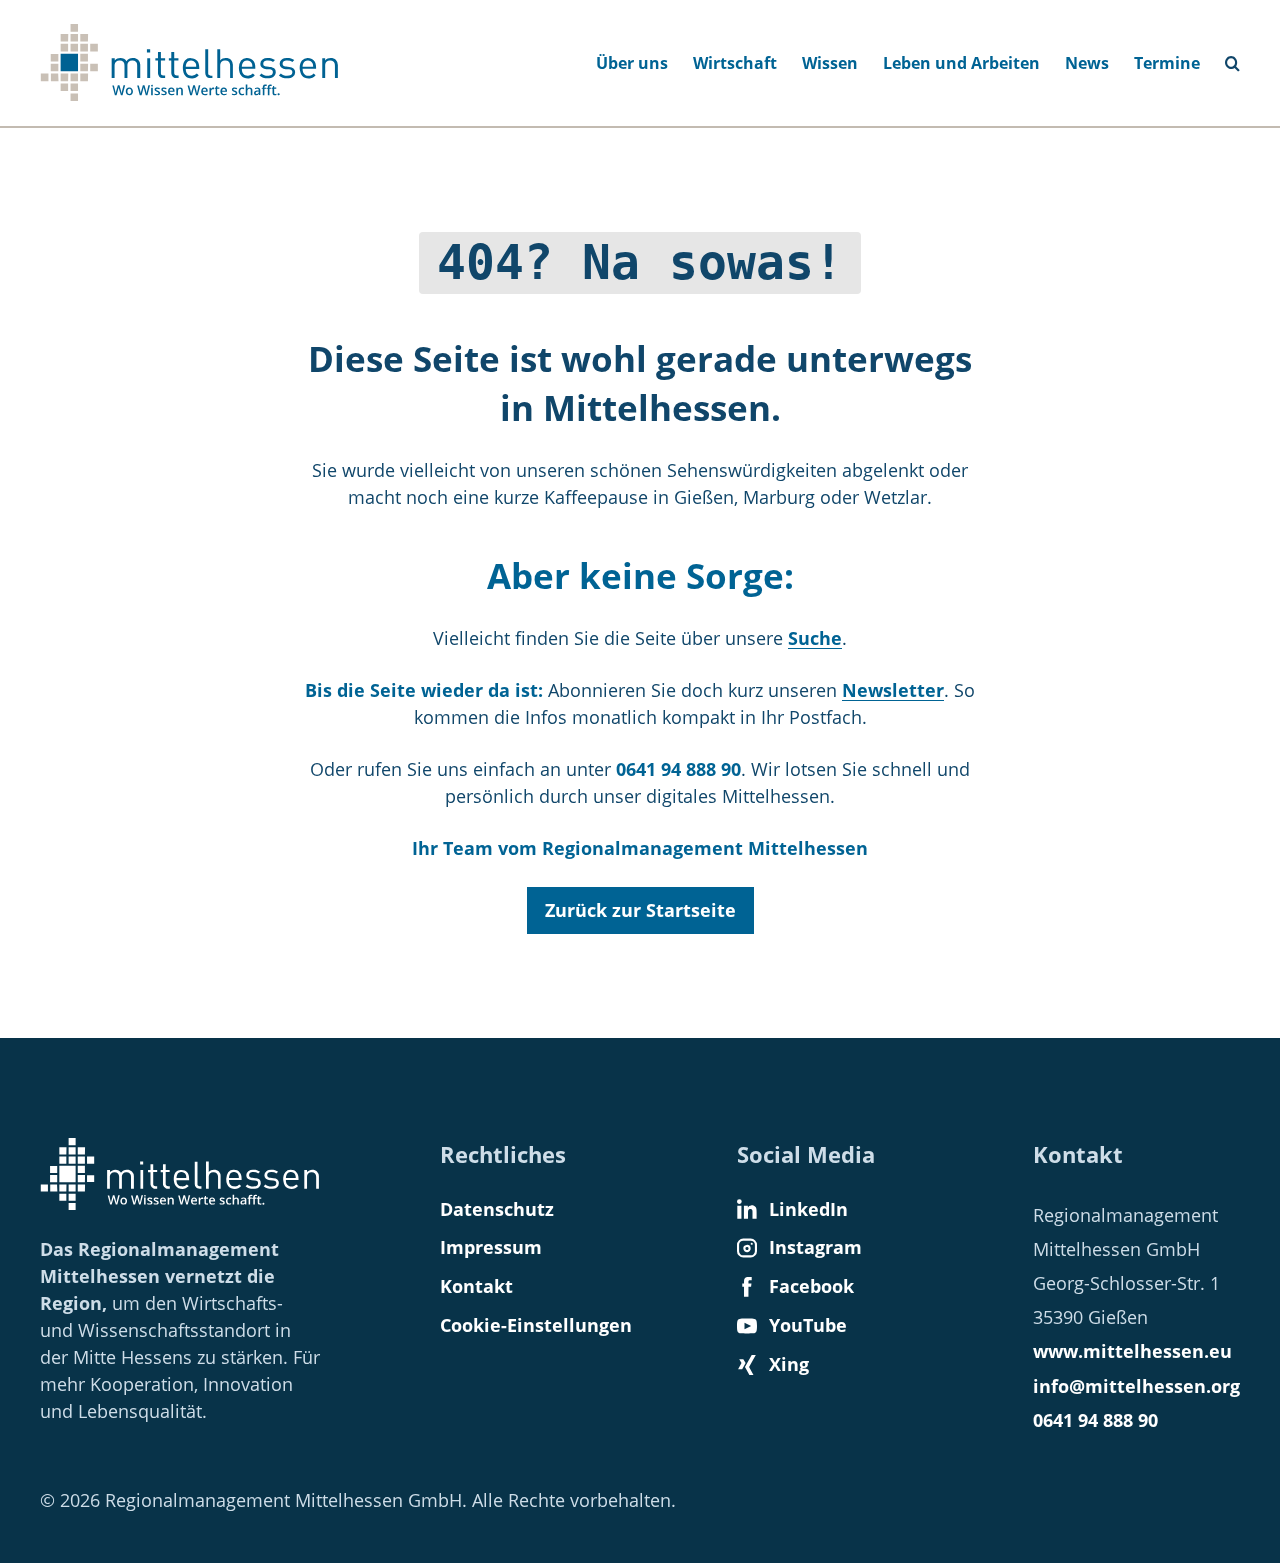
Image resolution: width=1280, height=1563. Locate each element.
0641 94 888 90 (1095, 1420)
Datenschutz (497, 1209)
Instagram (815, 1247)
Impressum (491, 1247)
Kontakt (476, 1286)
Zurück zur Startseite (640, 910)
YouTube (808, 1325)
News (1087, 63)
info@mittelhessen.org (1136, 1386)
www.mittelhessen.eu (1132, 1351)
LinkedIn (808, 1209)
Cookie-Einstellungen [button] (536, 1325)
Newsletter (893, 690)
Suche (1241, 57)
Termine (1167, 63)
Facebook (811, 1286)
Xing (789, 1364)
